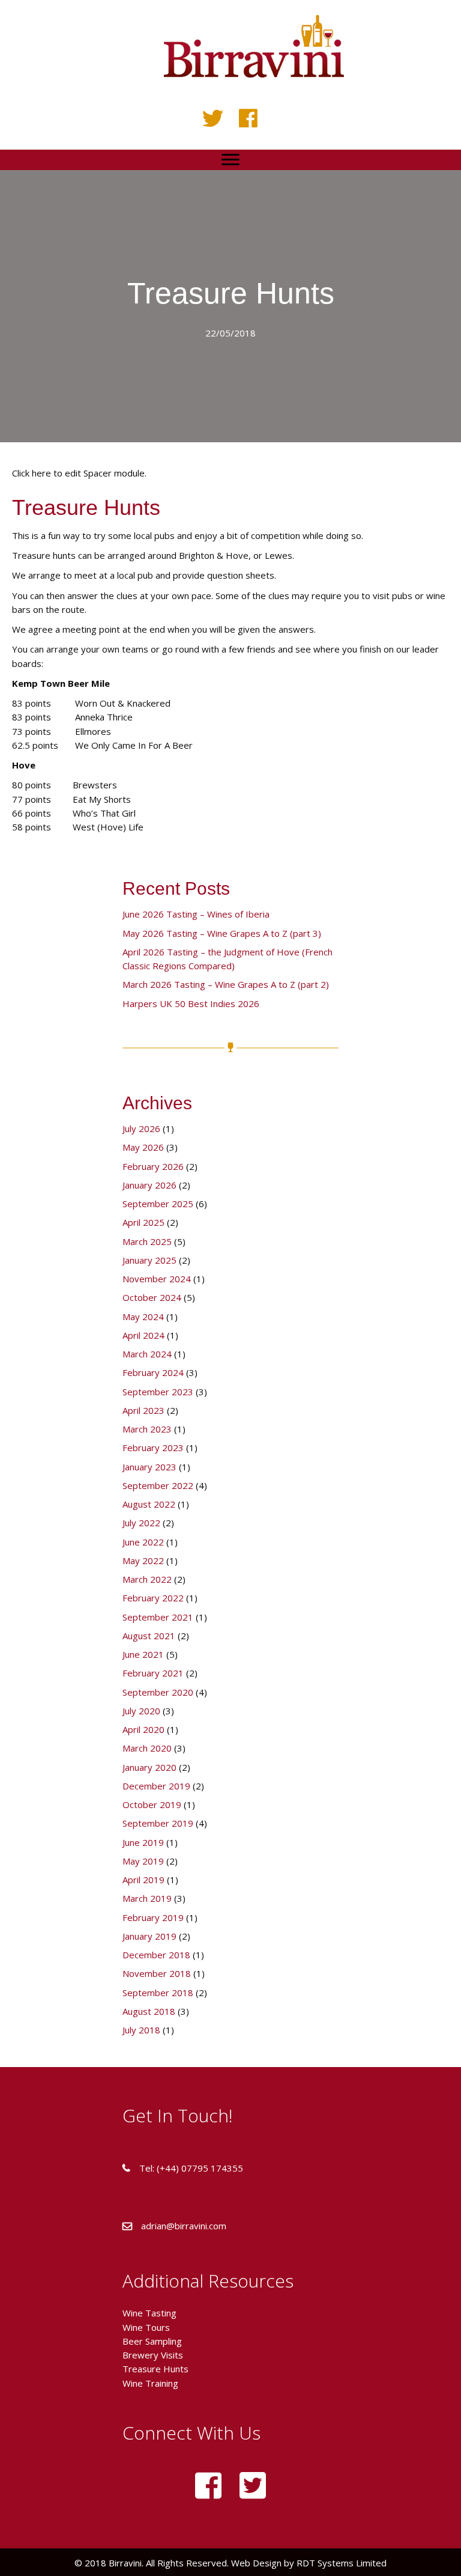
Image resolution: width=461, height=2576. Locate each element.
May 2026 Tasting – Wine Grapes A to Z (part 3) (222, 933)
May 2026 (143, 1147)
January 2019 (149, 1936)
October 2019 (152, 1804)
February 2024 (153, 1372)
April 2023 (143, 1410)
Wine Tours (146, 2327)
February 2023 (153, 1448)
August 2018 (149, 2011)
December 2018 (156, 1955)
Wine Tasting (149, 2313)
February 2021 (153, 1673)
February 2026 (153, 1166)
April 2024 (143, 1335)
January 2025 (149, 1260)
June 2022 (143, 1542)
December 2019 (156, 1786)
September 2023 (158, 1392)
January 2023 (149, 1467)
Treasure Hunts (155, 2369)
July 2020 (141, 1711)
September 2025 (158, 1204)
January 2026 (149, 1185)
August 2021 (149, 1636)
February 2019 (153, 1917)
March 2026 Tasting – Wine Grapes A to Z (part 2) (226, 984)
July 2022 (141, 1523)
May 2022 (143, 1561)
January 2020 (149, 1767)
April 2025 (143, 1222)
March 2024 (147, 1354)
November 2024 (157, 1279)
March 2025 (147, 1241)
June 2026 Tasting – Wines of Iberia (196, 914)
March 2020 (147, 1748)
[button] (213, 118)
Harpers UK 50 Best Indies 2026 (191, 1003)
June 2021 (143, 1654)
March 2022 (147, 1579)
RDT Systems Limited (340, 2563)
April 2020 (143, 1729)
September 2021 (158, 1617)
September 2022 (158, 1485)
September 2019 (158, 1823)
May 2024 (143, 1317)
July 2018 (141, 2030)
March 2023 (147, 1429)
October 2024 (152, 1297)
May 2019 (143, 1861)
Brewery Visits (153, 2355)
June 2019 (143, 1842)
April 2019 (143, 1880)
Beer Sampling (152, 2341)
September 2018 (158, 1993)
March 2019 (147, 1898)
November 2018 (157, 1973)
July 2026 (141, 1128)
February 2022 (153, 1598)
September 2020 (158, 1692)
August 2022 (149, 1504)
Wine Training (150, 2383)
